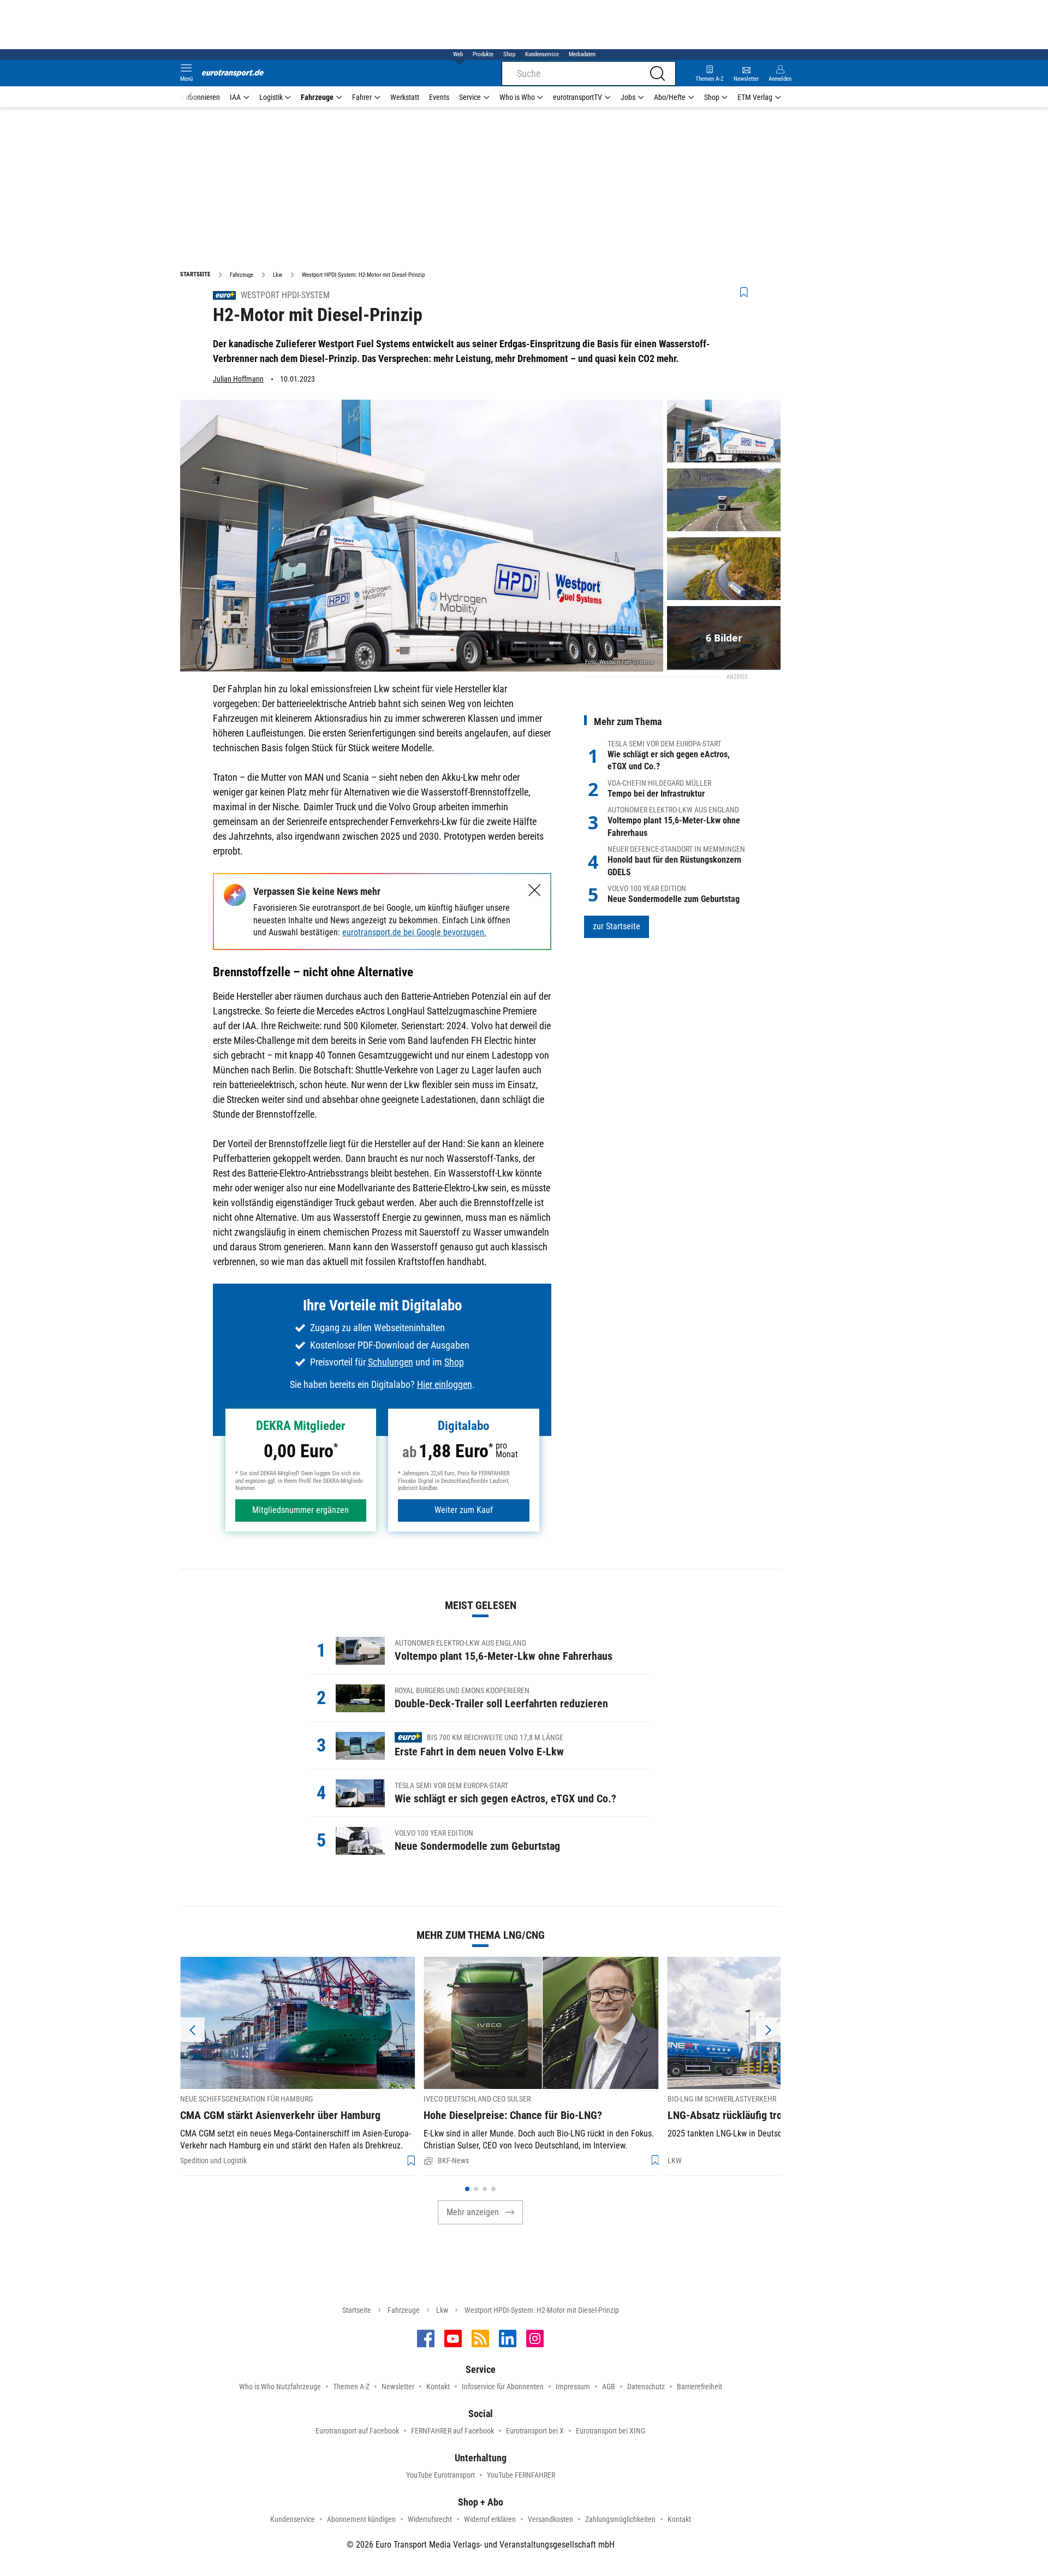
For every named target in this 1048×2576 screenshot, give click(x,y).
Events (439, 97)
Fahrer (362, 97)
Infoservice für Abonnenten (503, 2387)
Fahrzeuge (317, 97)
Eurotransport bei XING (611, 2431)
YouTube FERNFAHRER (521, 2475)
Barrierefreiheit (699, 2387)
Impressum (573, 2387)
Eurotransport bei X (535, 2431)
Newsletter (398, 2387)
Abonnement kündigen (361, 2519)
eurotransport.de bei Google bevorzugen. (414, 932)
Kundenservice (542, 54)
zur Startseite (617, 926)
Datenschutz (646, 2387)
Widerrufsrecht (430, 2519)
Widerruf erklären (490, 2519)
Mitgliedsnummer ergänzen (300, 1510)
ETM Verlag (755, 97)
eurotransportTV (577, 97)
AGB (609, 2387)
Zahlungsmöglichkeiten (620, 2519)
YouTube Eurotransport (440, 2475)
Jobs (628, 97)
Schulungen (391, 1362)
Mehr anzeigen (473, 2212)
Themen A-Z (351, 2387)
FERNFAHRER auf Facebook (452, 2431)
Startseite (357, 2310)
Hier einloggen (445, 1384)
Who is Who (517, 97)
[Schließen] (535, 890)
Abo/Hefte (670, 97)
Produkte (483, 54)
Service (470, 97)
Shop (509, 54)
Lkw (442, 2310)
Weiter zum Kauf (464, 1510)
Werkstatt (405, 97)
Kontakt (438, 2387)
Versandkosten (550, 2519)
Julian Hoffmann (238, 379)
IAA (235, 97)
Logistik (271, 97)
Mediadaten (582, 54)
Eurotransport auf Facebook (357, 2431)
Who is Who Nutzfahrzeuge (280, 2387)
